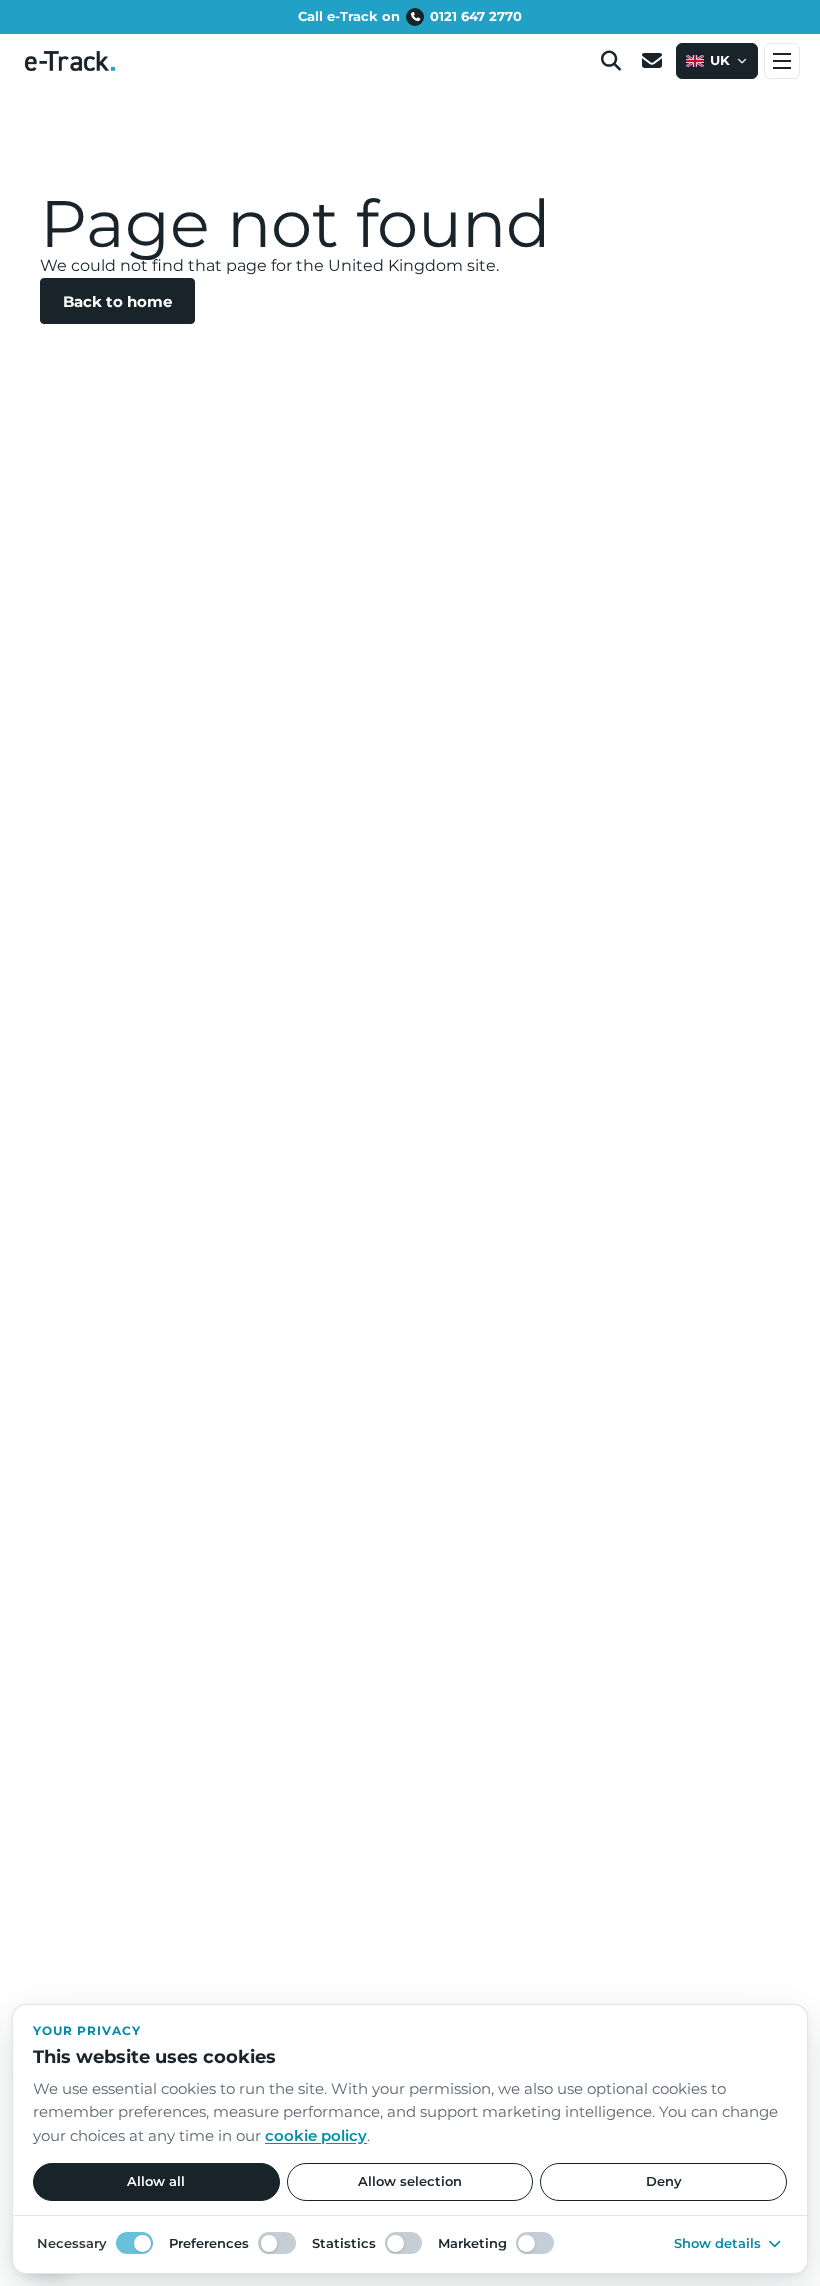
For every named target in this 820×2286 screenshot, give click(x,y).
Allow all (156, 2181)
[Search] (611, 61)
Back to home (117, 301)
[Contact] (652, 61)
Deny (664, 2181)
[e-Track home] (70, 61)
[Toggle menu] (782, 61)
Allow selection (410, 2181)
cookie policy (316, 2135)
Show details (717, 2243)
